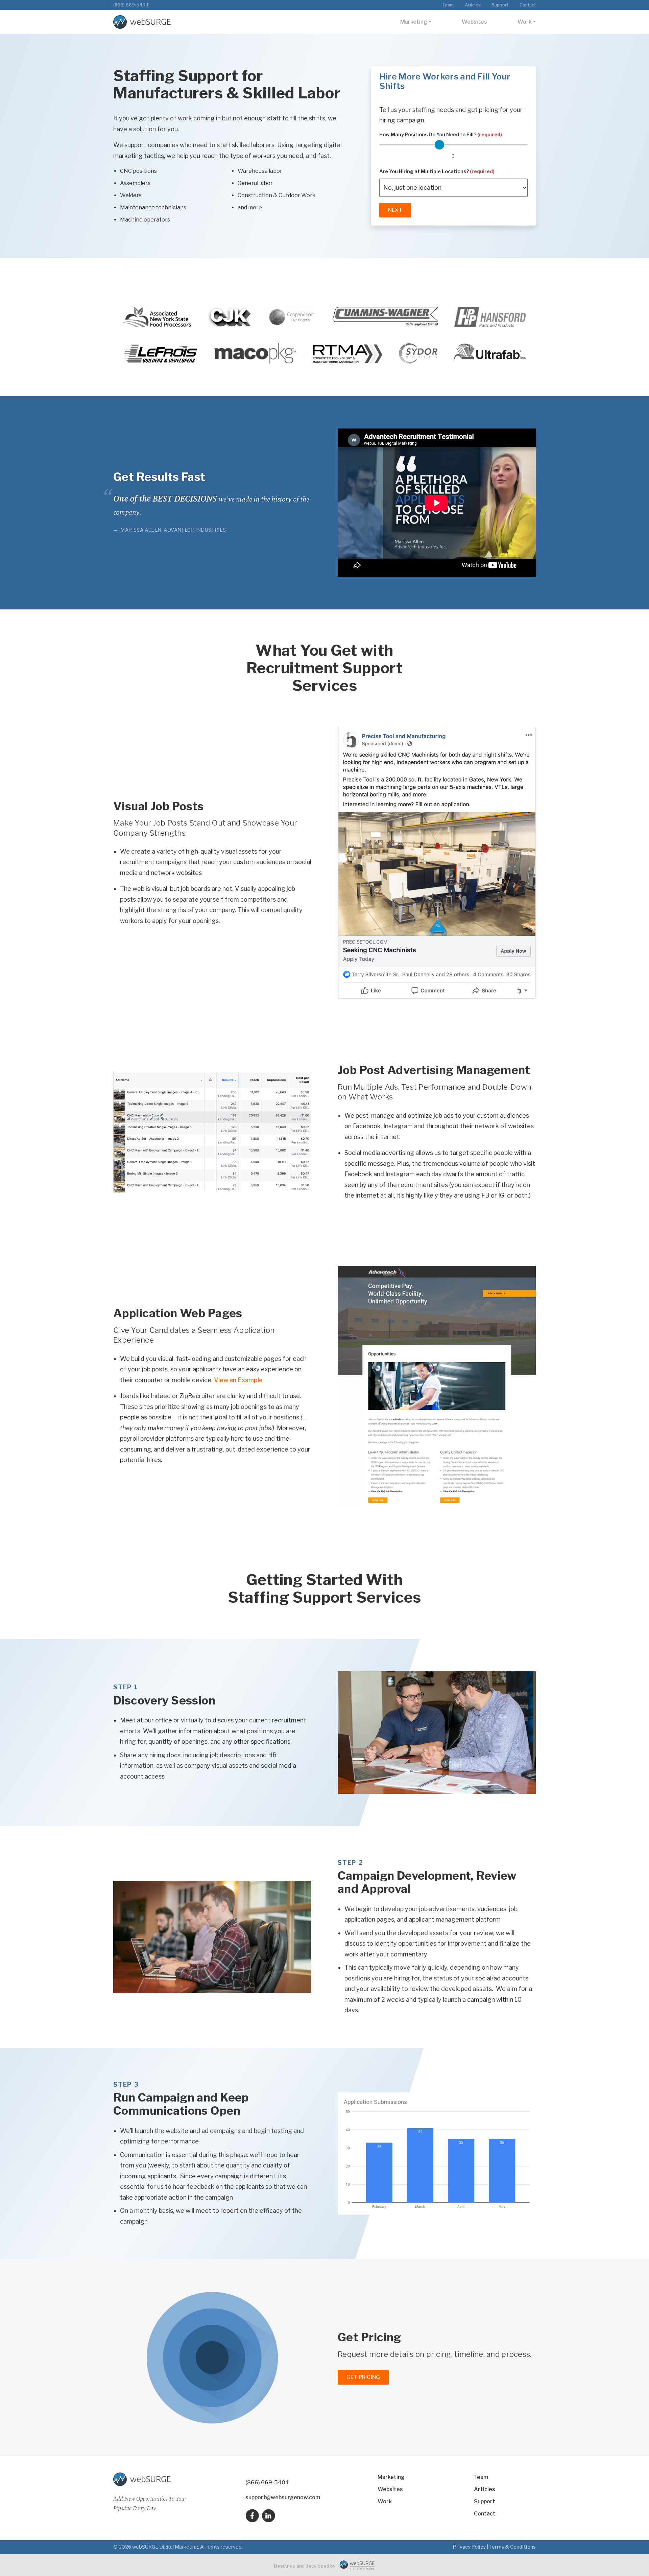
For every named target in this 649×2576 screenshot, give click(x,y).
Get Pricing (363, 2377)
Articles (473, 5)
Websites (474, 22)
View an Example (238, 1380)
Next (395, 210)
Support (500, 5)
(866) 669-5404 (131, 5)
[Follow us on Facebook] (252, 2516)
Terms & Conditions (512, 2547)
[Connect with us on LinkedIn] (268, 2516)
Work (525, 22)
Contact (528, 5)
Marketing (414, 22)
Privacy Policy (469, 2547)
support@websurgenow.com (283, 2497)
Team (448, 5)
